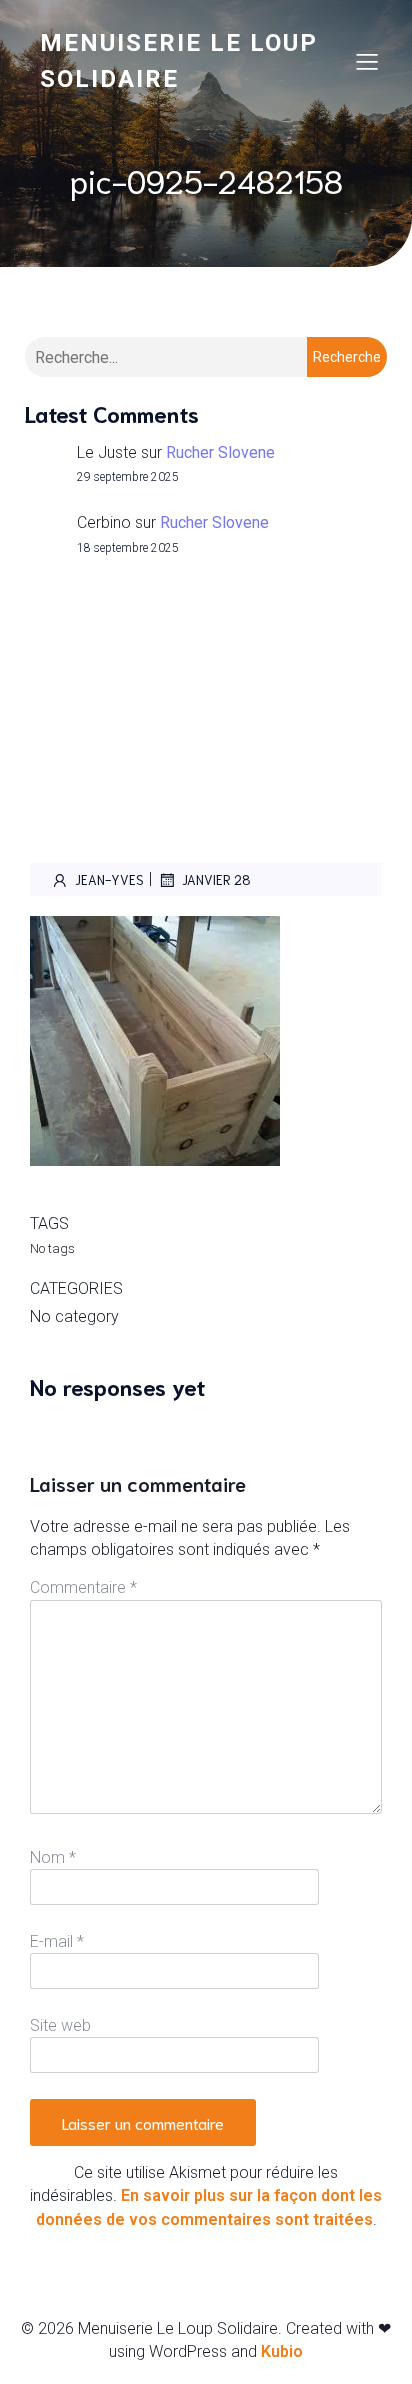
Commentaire (83, 1587)
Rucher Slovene (220, 452)
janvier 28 (216, 879)
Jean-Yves (109, 879)
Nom (53, 1857)
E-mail (57, 1941)
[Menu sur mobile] (367, 61)
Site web (60, 2025)
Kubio (282, 2351)
